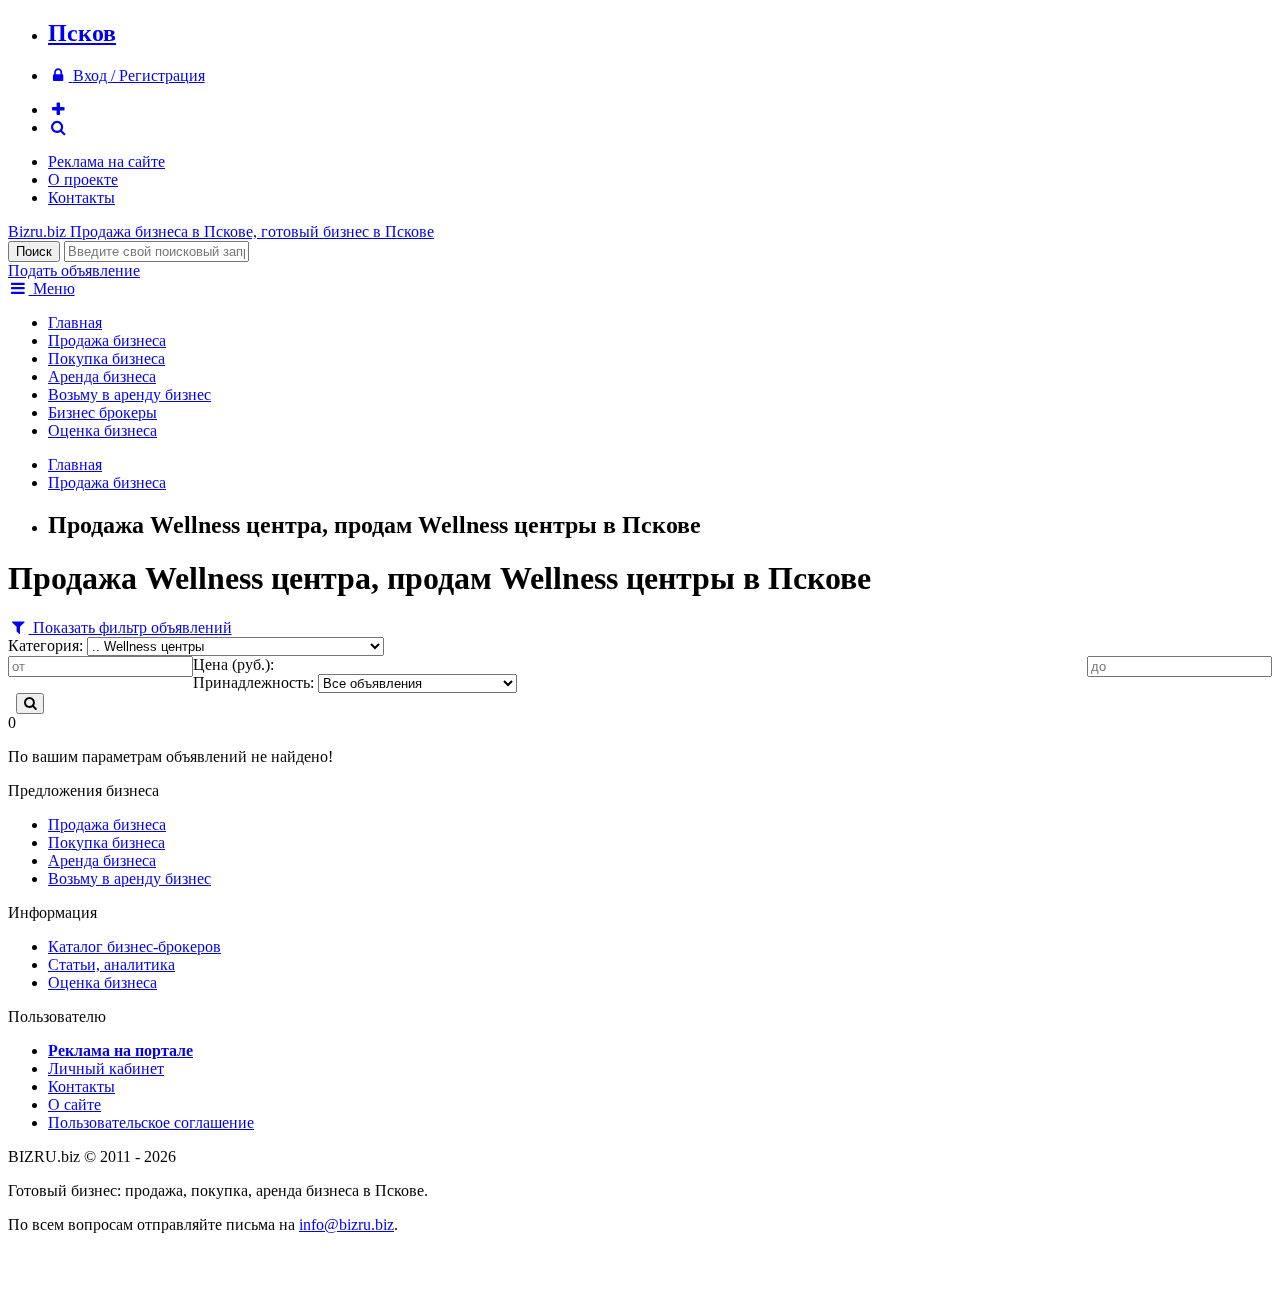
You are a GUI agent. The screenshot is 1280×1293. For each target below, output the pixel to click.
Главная (75, 322)
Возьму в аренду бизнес (129, 394)
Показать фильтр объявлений (130, 627)
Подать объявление (74, 270)
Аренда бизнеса (102, 376)
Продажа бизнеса (107, 340)
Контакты (81, 197)
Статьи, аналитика (111, 964)
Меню (52, 288)
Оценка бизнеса (102, 430)
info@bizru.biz (346, 1224)
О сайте (74, 1104)
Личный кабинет (106, 1068)
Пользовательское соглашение (151, 1122)
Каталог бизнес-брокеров (134, 946)
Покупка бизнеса (106, 358)
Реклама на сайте (106, 161)
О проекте (83, 179)
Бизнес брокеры (102, 412)
